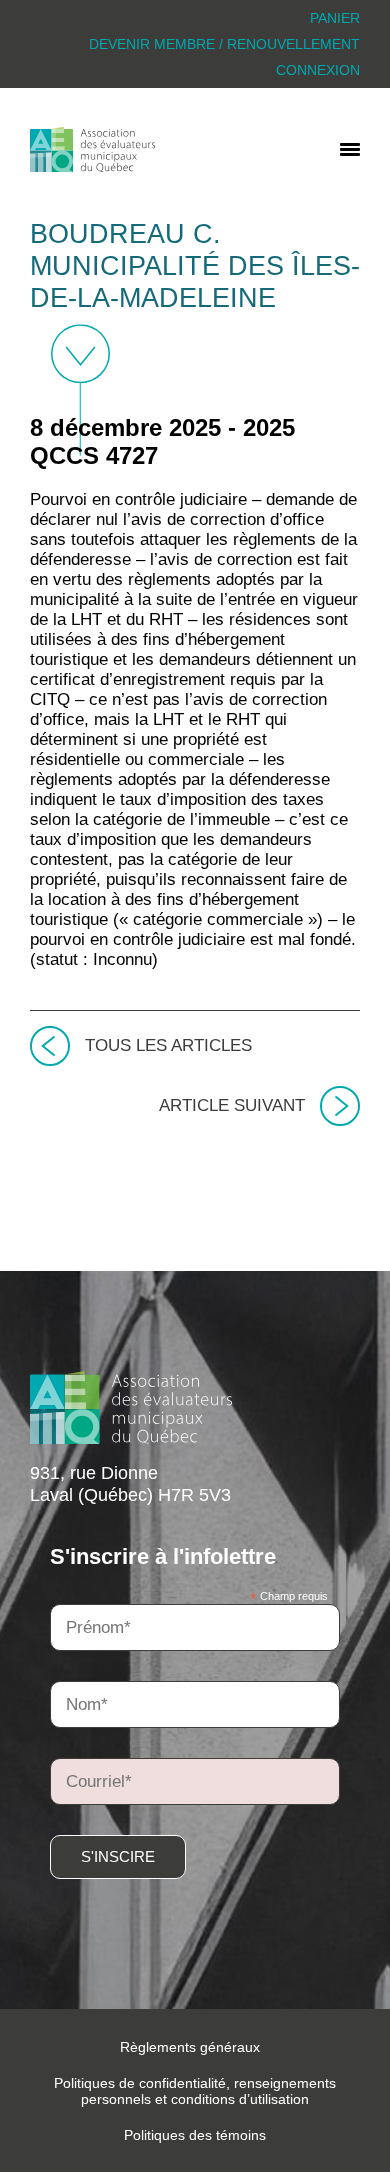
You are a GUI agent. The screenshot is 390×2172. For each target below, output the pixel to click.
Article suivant (232, 1105)
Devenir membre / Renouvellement (224, 44)
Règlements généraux (190, 2047)
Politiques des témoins (195, 2135)
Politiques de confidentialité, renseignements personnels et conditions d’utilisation (195, 2091)
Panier (335, 18)
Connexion (318, 70)
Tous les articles (168, 1045)
